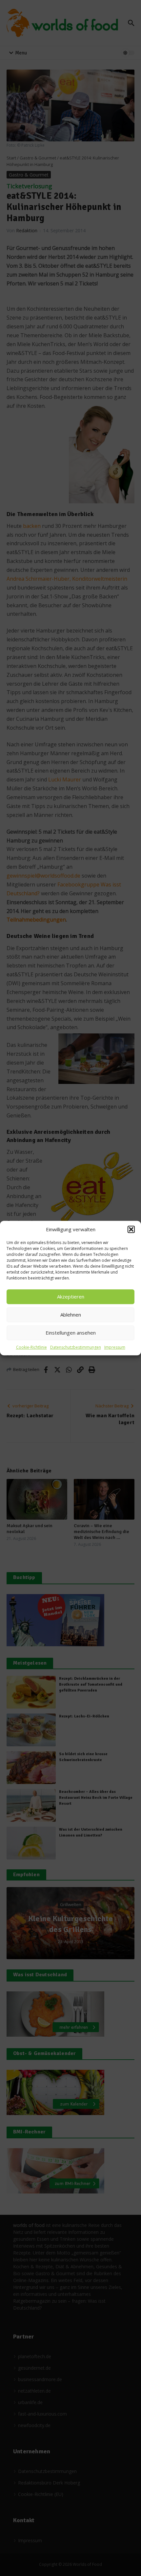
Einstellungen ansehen (71, 1333)
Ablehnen (71, 1315)
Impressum (115, 1347)
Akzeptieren (71, 1297)
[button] (131, 1230)
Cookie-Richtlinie (31, 1347)
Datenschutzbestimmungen (76, 1347)
